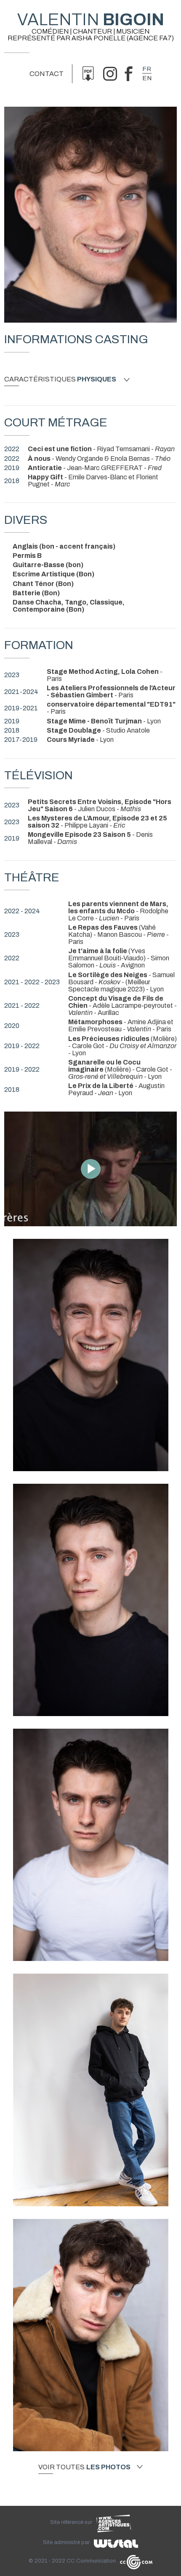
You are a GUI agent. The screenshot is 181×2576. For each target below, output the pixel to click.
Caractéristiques (60, 379)
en (147, 78)
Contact (47, 74)
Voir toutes (84, 2467)
